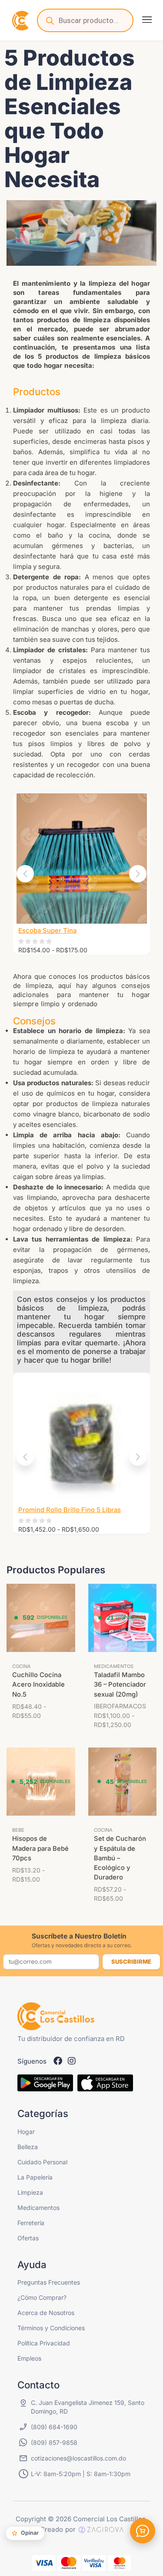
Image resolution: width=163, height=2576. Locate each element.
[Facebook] (58, 2061)
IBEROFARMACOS (120, 1706)
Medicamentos (114, 1666)
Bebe (18, 1830)
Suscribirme (131, 1962)
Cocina (22, 1666)
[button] (147, 20)
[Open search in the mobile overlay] (85, 20)
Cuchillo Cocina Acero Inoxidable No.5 (38, 1684)
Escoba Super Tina (47, 931)
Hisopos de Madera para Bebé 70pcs (40, 1848)
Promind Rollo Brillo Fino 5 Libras (70, 1510)
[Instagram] (72, 2061)
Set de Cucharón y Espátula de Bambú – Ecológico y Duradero (120, 1858)
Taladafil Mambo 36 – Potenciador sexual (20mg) (120, 1684)
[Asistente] (143, 2531)
